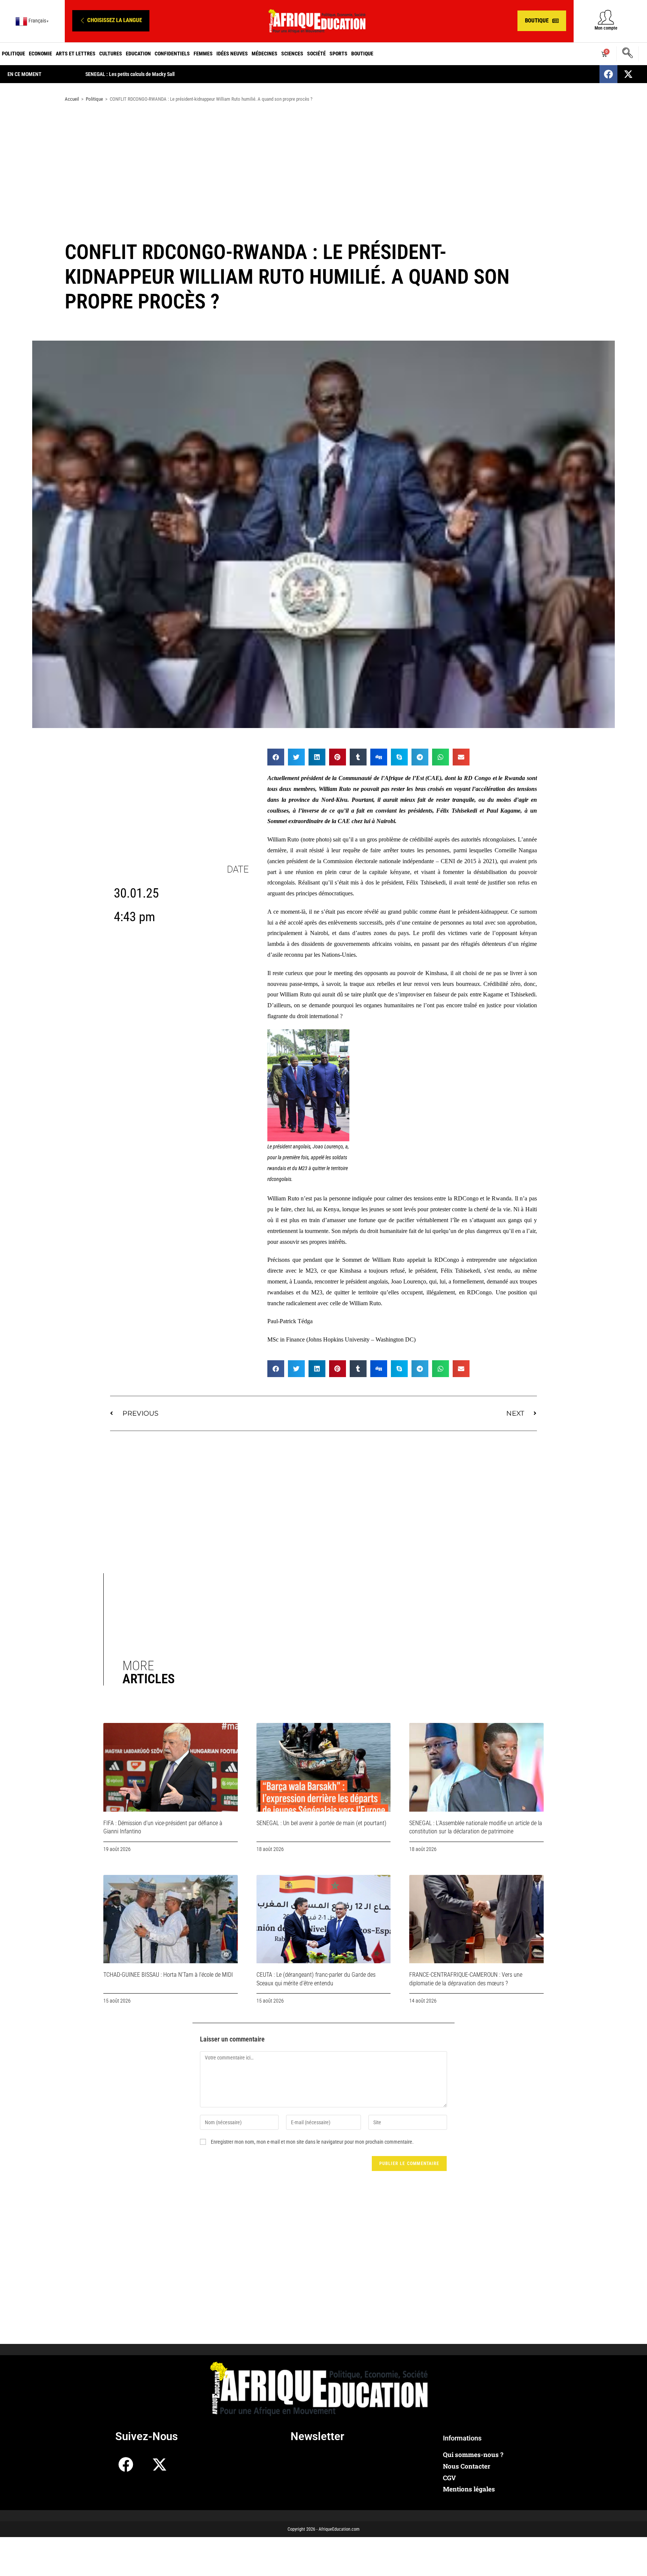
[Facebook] (608, 74)
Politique (13, 54)
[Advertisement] (323, 168)
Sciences (292, 54)
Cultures (111, 54)
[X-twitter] (628, 74)
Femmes (203, 54)
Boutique (362, 54)
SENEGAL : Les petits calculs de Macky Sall (130, 74)
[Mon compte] (606, 17)
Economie (40, 54)
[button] (111, 21)
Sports (338, 54)
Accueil (72, 99)
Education (138, 54)
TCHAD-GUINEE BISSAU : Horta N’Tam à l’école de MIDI (168, 1975)
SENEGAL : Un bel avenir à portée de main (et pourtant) (321, 1823)
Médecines (265, 54)
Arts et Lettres (76, 54)
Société (316, 54)
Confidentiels (172, 54)
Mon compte (606, 28)
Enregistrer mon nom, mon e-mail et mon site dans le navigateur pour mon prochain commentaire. (312, 2142)
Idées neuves (232, 54)
